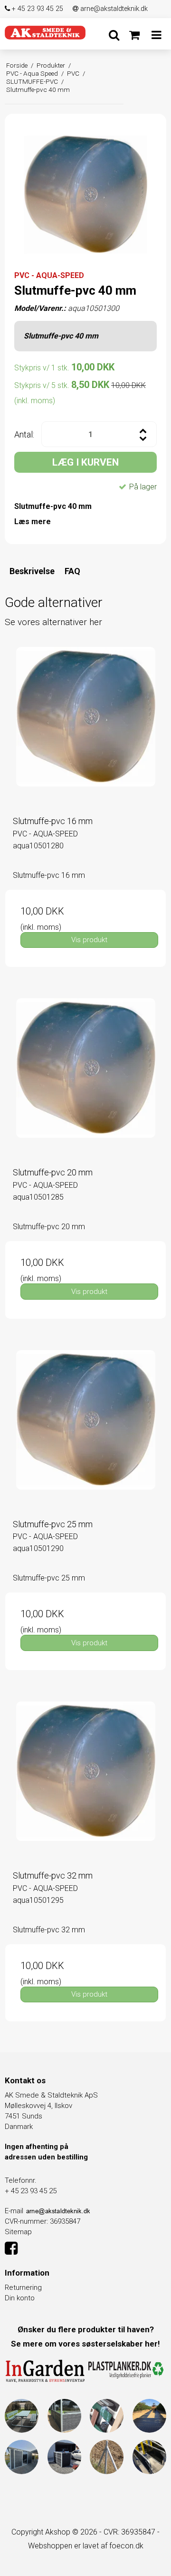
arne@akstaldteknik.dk (113, 9)
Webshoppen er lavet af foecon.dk (86, 2546)
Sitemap (18, 2232)
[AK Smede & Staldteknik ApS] (45, 32)
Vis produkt (89, 940)
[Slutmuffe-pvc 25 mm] (85, 1431)
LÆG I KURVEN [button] (85, 462)
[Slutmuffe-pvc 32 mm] (85, 1782)
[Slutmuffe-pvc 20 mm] (85, 1079)
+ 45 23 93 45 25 (37, 9)
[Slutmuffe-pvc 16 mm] (85, 727)
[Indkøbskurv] (134, 35)
